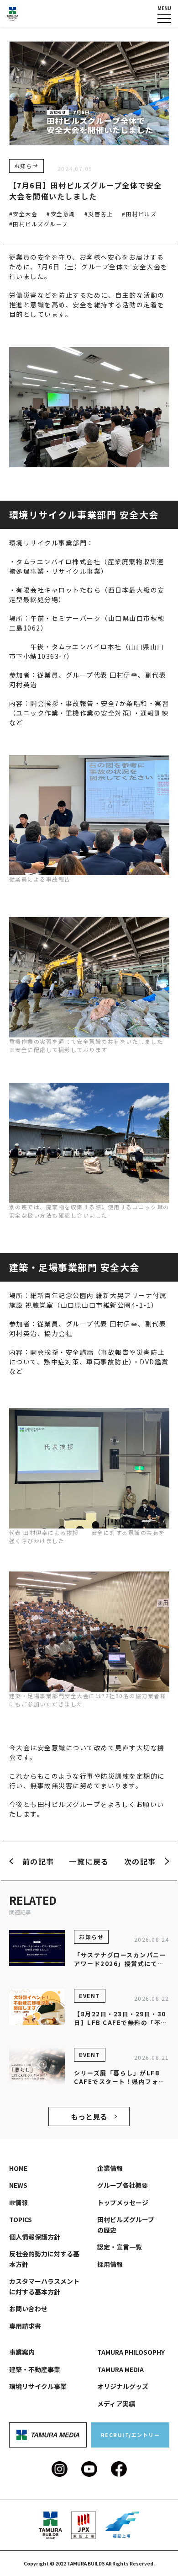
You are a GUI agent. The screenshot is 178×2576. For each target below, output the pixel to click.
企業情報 (110, 2168)
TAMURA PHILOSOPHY (131, 2352)
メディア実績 (116, 2404)
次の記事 (140, 1861)
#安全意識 (61, 214)
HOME (18, 2168)
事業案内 (22, 2352)
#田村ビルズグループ (39, 224)
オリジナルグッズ (123, 2386)
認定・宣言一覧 (120, 2247)
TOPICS (21, 2219)
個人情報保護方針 (35, 2237)
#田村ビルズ (139, 214)
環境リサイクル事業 (38, 2386)
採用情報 (110, 2264)
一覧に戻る (89, 1861)
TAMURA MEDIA (120, 2369)
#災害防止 (99, 214)
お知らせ (26, 166)
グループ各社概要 (123, 2185)
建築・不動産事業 (35, 2369)
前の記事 (38, 1861)
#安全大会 (24, 214)
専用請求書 (25, 2326)
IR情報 (18, 2202)
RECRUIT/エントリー (131, 2435)
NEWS (18, 2185)
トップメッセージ (123, 2202)
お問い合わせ (28, 2309)
